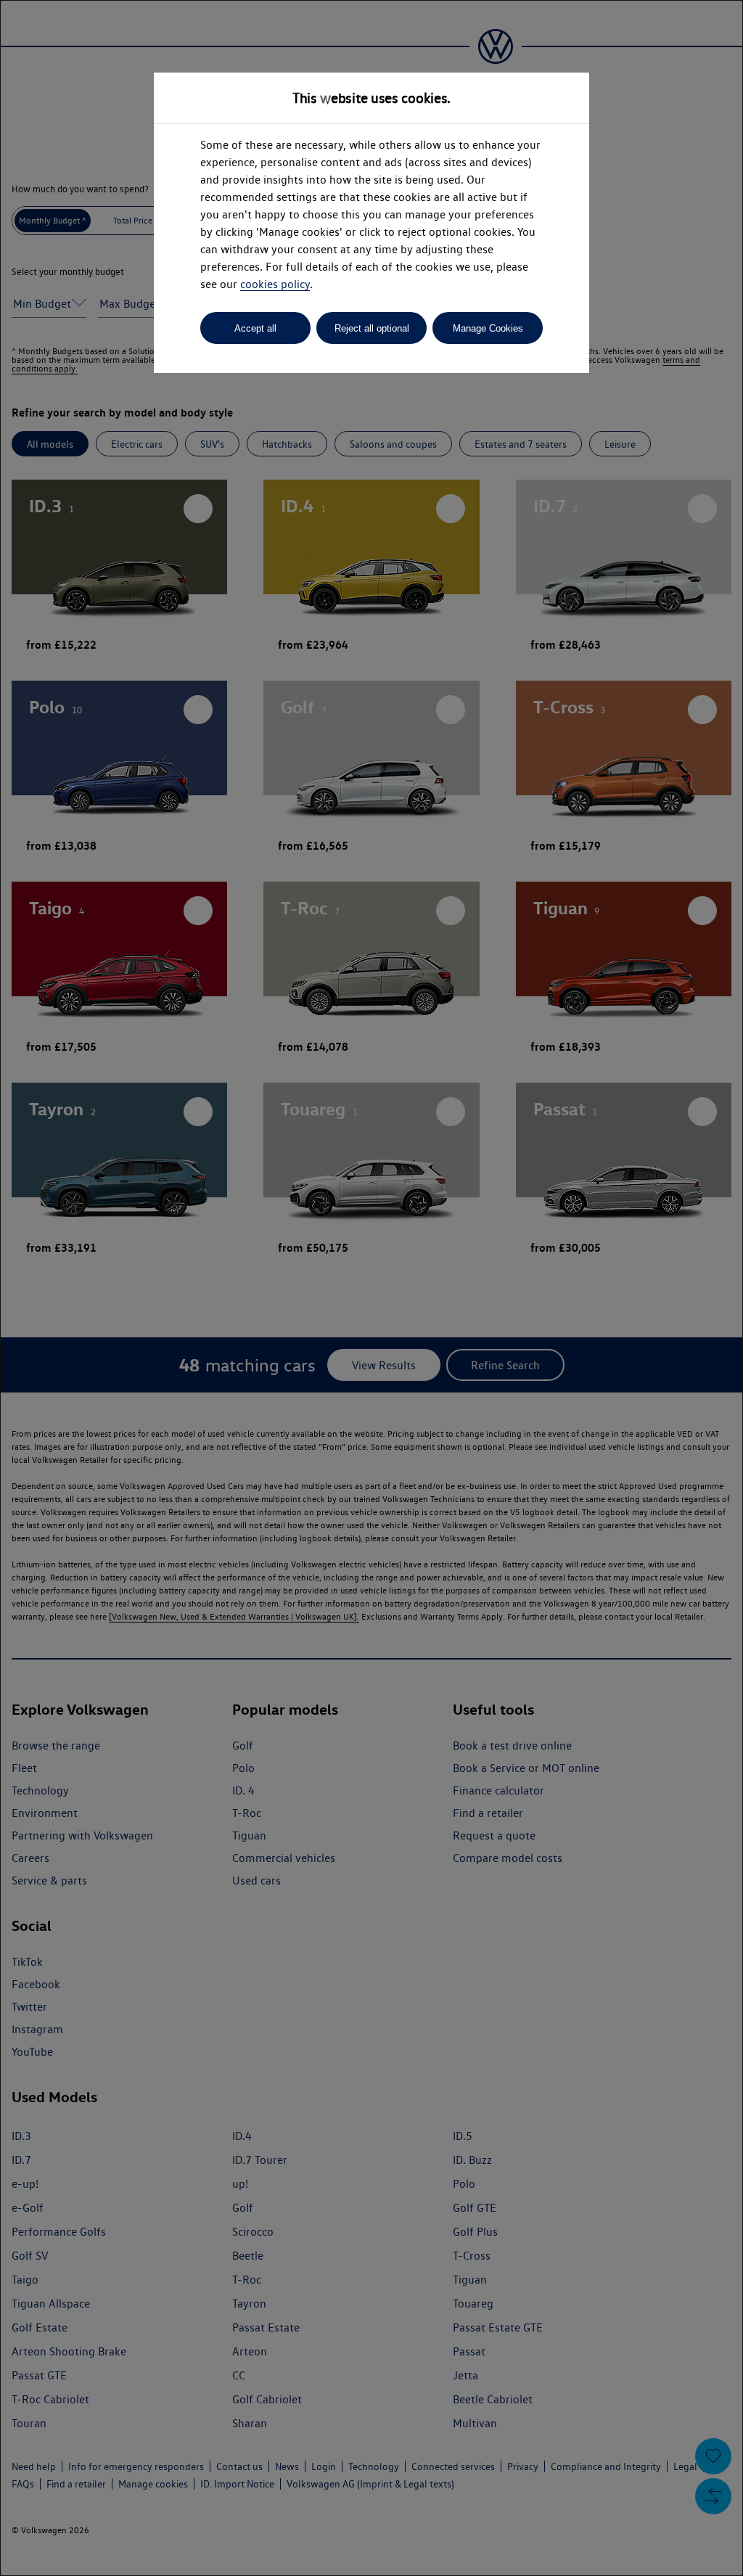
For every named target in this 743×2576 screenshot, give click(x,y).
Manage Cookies (488, 328)
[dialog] (371, 1288)
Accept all (255, 328)
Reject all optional (372, 328)
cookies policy (275, 284)
